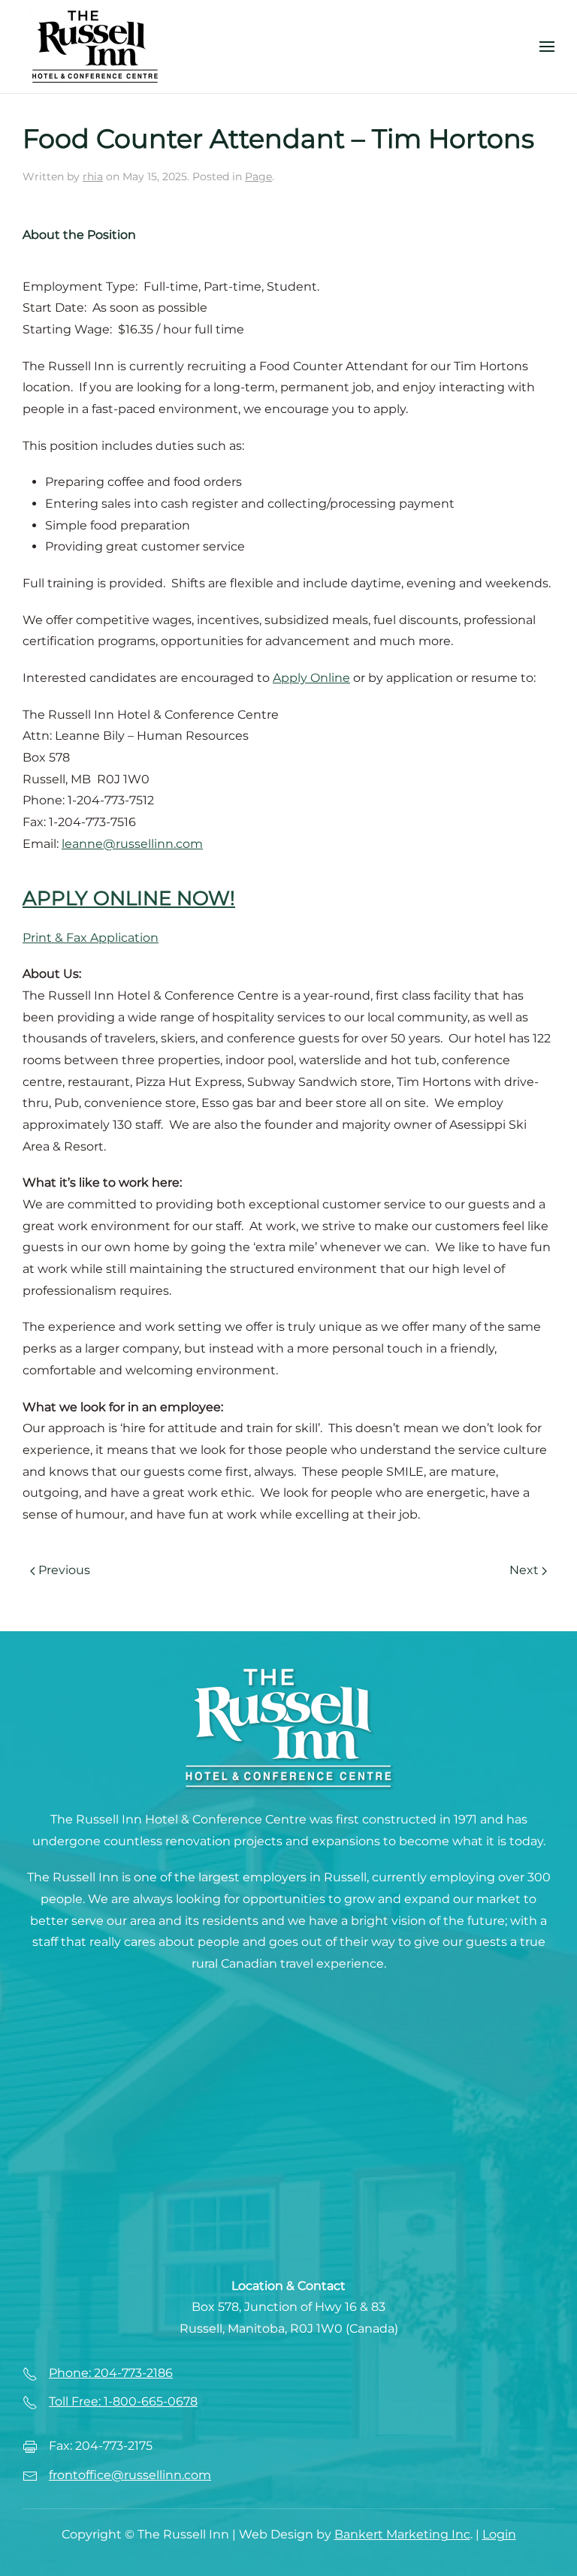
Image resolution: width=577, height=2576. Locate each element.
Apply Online (311, 678)
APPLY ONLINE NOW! (129, 898)
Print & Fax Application (91, 938)
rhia (93, 176)
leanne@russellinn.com (132, 844)
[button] (547, 47)
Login (499, 2534)
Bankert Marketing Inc (402, 2534)
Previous (64, 1570)
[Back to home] (95, 47)
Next (524, 1570)
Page (258, 176)
